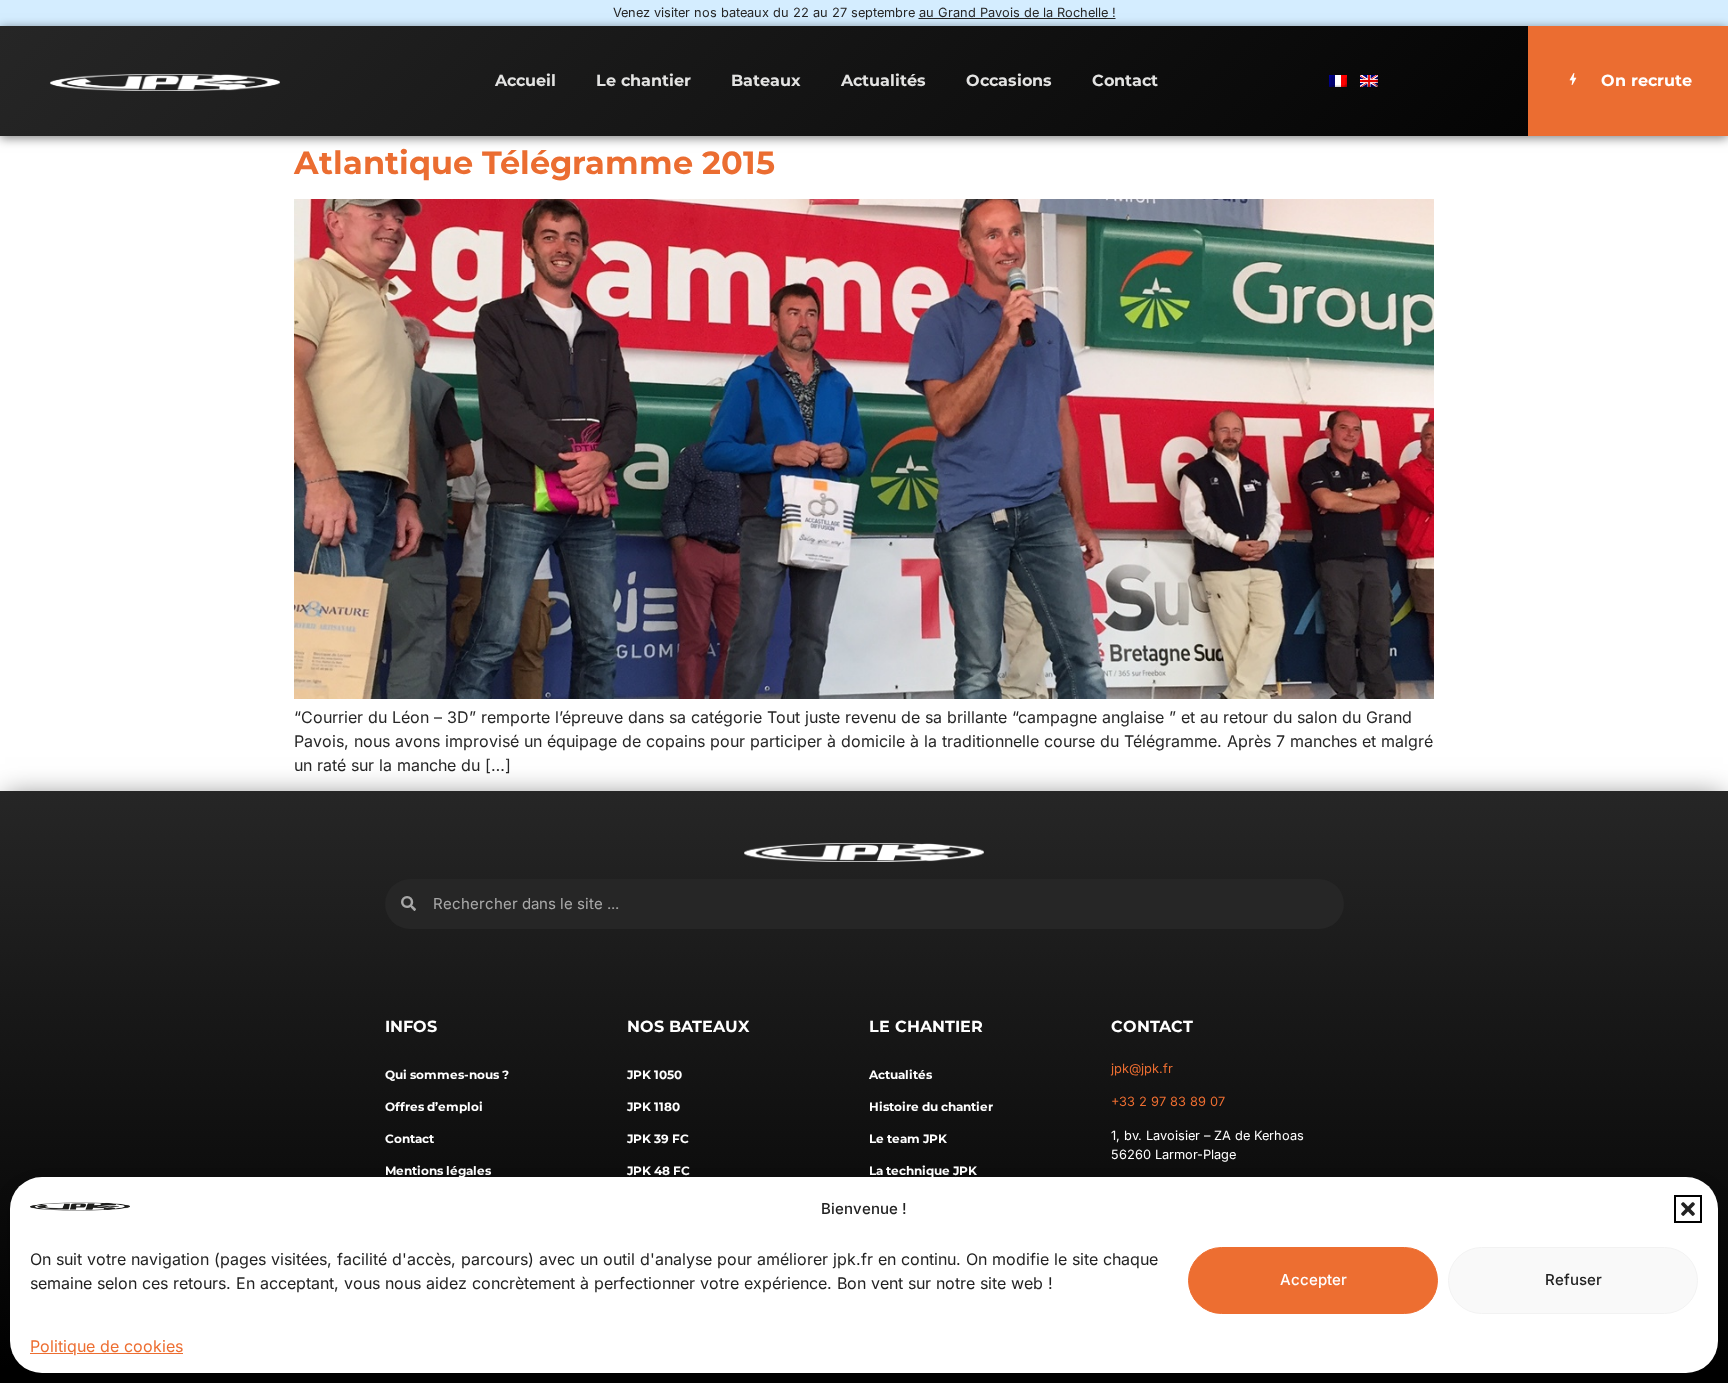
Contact (1125, 80)
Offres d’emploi (434, 1106)
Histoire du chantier (931, 1106)
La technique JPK (923, 1170)
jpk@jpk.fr (1142, 1068)
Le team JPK (908, 1138)
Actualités (883, 80)
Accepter (1313, 1279)
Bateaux (766, 80)
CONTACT (1152, 1026)
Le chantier (643, 80)
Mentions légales (438, 1170)
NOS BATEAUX (688, 1026)
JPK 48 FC (658, 1170)
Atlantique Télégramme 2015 (534, 162)
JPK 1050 (654, 1074)
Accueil (525, 80)
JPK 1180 (653, 1106)
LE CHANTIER (926, 1026)
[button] (1688, 1209)
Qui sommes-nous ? (447, 1074)
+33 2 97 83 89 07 (1168, 1101)
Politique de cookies (106, 1346)
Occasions (1009, 80)
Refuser (1573, 1279)
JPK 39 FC (658, 1138)
